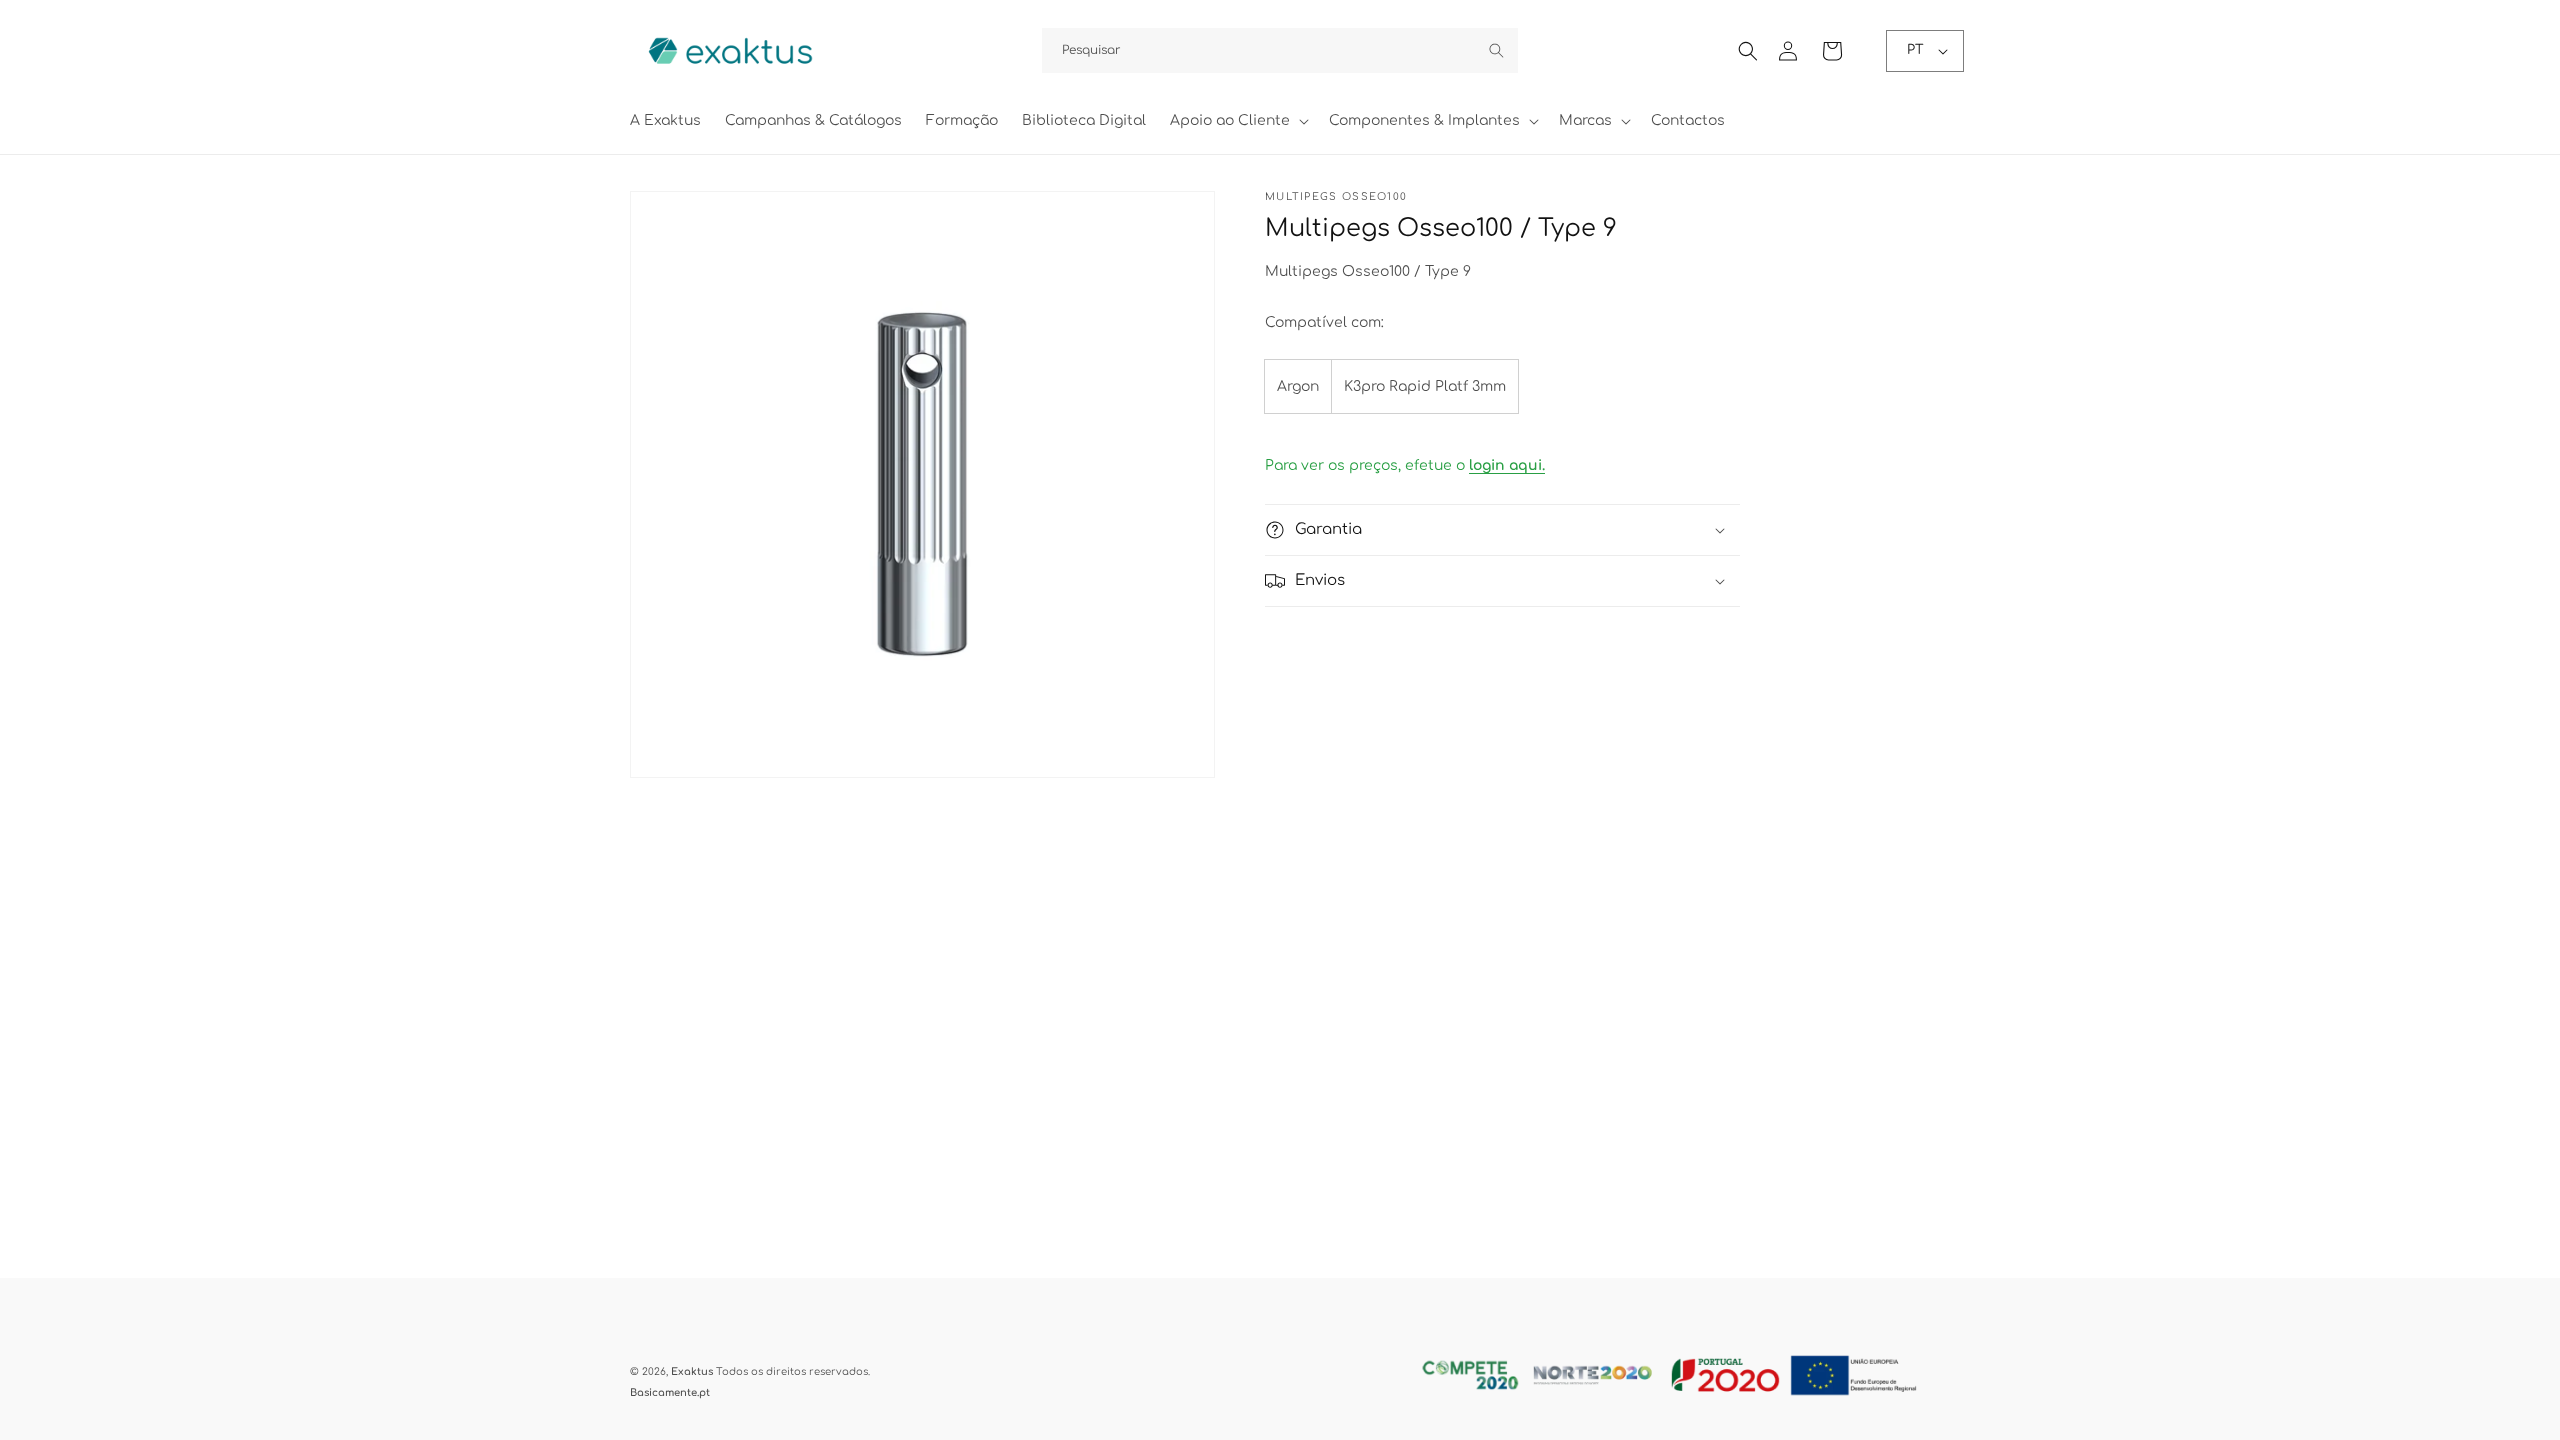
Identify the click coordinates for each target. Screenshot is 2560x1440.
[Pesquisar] (1496, 50)
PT (1915, 50)
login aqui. (1507, 465)
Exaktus (692, 1371)
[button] (1237, 121)
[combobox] (1280, 50)
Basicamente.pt (670, 1392)
